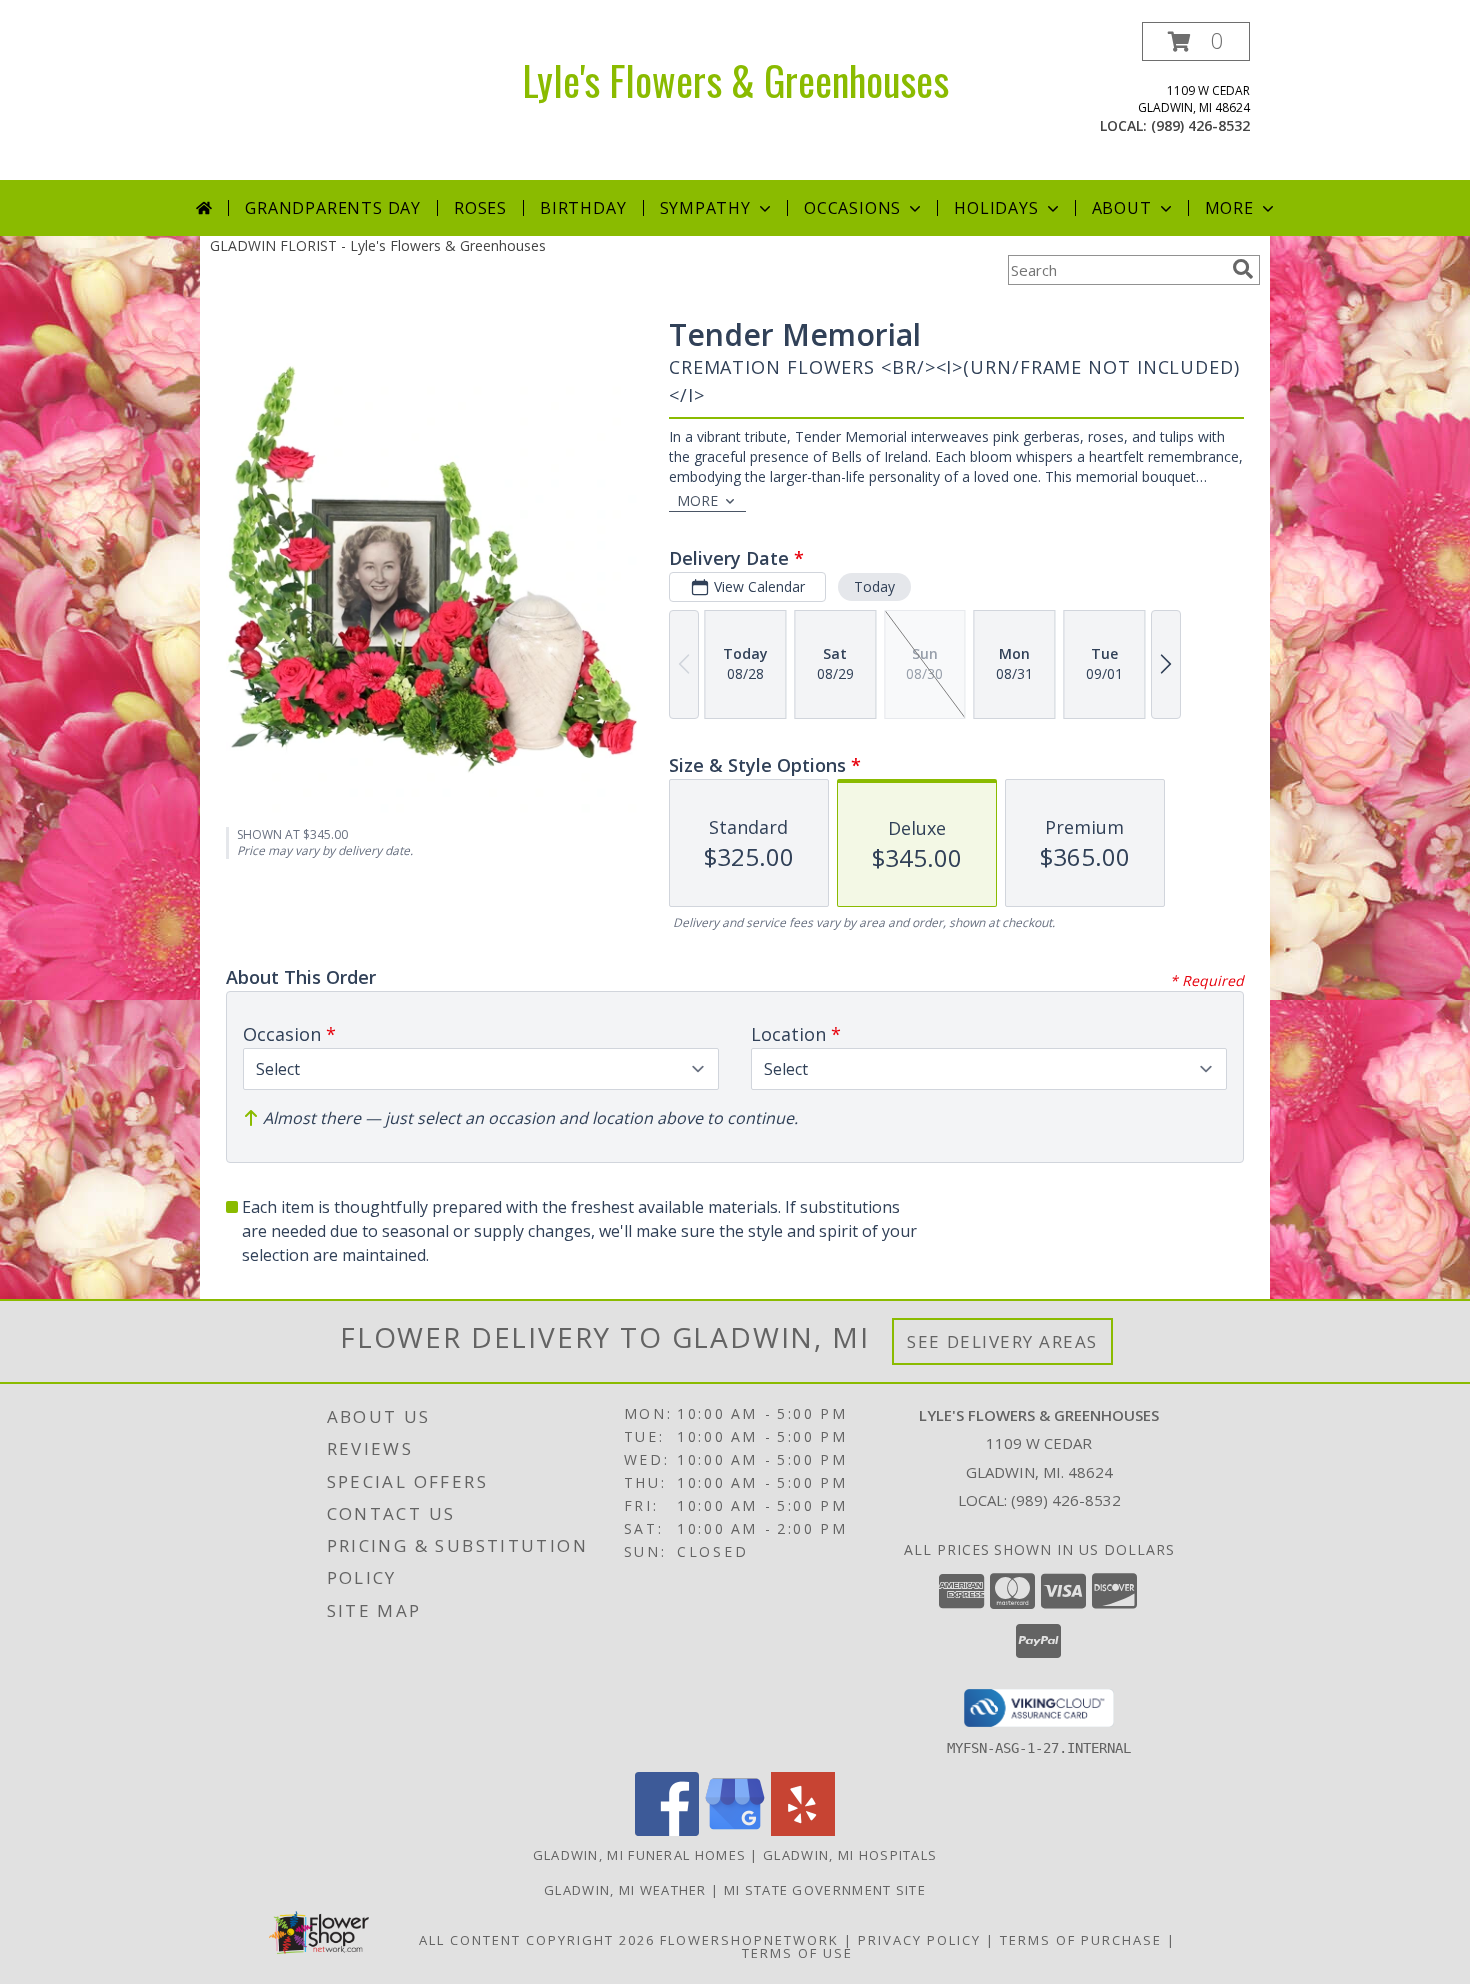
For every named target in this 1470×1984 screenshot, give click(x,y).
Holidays (996, 208)
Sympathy (705, 208)
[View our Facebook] (667, 1830)
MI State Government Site (825, 1890)
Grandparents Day (333, 208)
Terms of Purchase (1081, 1940)
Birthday (583, 208)
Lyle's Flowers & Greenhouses (735, 80)
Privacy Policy (919, 1940)
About (1122, 208)
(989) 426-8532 (1200, 125)
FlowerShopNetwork (749, 1940)
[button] (1196, 41)
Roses (480, 208)
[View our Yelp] (803, 1830)
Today (874, 586)
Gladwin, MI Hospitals (850, 1855)
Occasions (852, 208)
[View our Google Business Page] (735, 1830)
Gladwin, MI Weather (625, 1890)
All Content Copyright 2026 (537, 1940)
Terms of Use (797, 1953)
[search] (1243, 269)
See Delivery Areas (1002, 1341)
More (1229, 208)
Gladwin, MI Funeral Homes (640, 1855)
